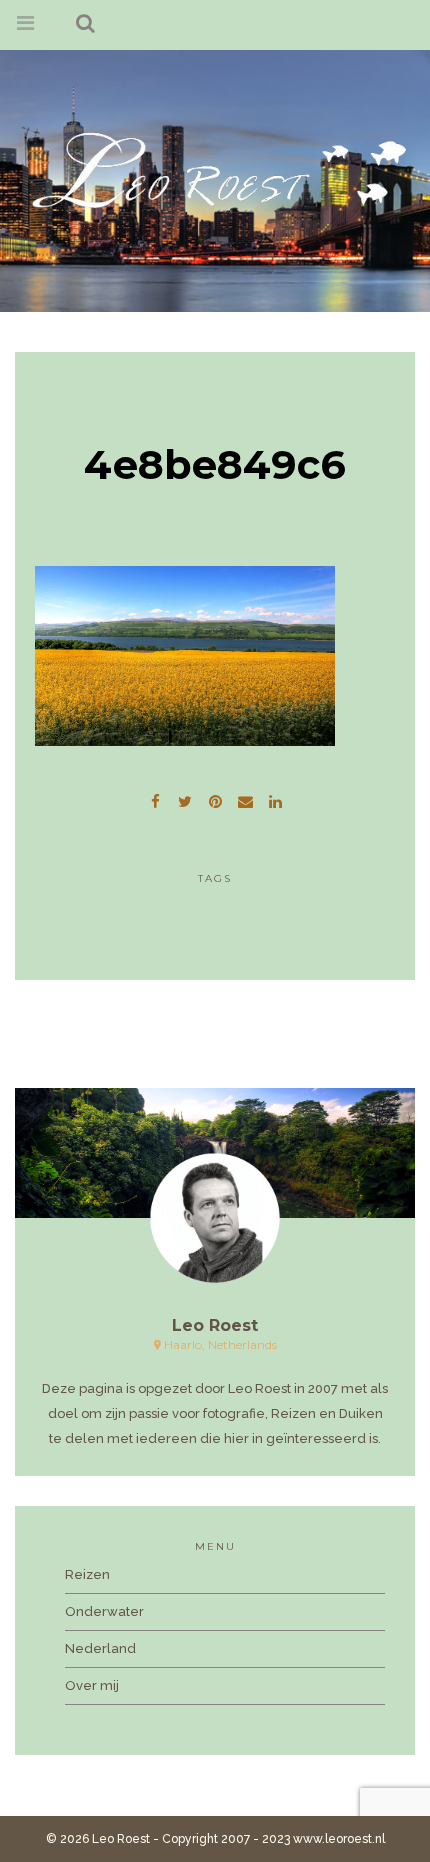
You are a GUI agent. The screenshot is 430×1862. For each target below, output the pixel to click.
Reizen (87, 1574)
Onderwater (104, 1611)
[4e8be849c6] (185, 799)
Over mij (92, 1685)
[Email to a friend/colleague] (245, 799)
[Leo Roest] (215, 169)
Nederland (100, 1648)
